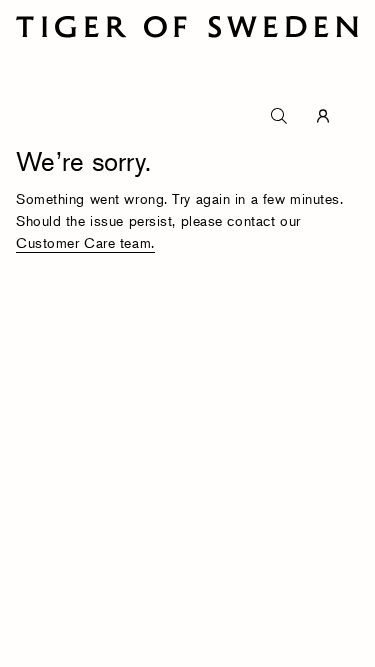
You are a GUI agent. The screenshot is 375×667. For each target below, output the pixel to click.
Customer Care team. (85, 242)
